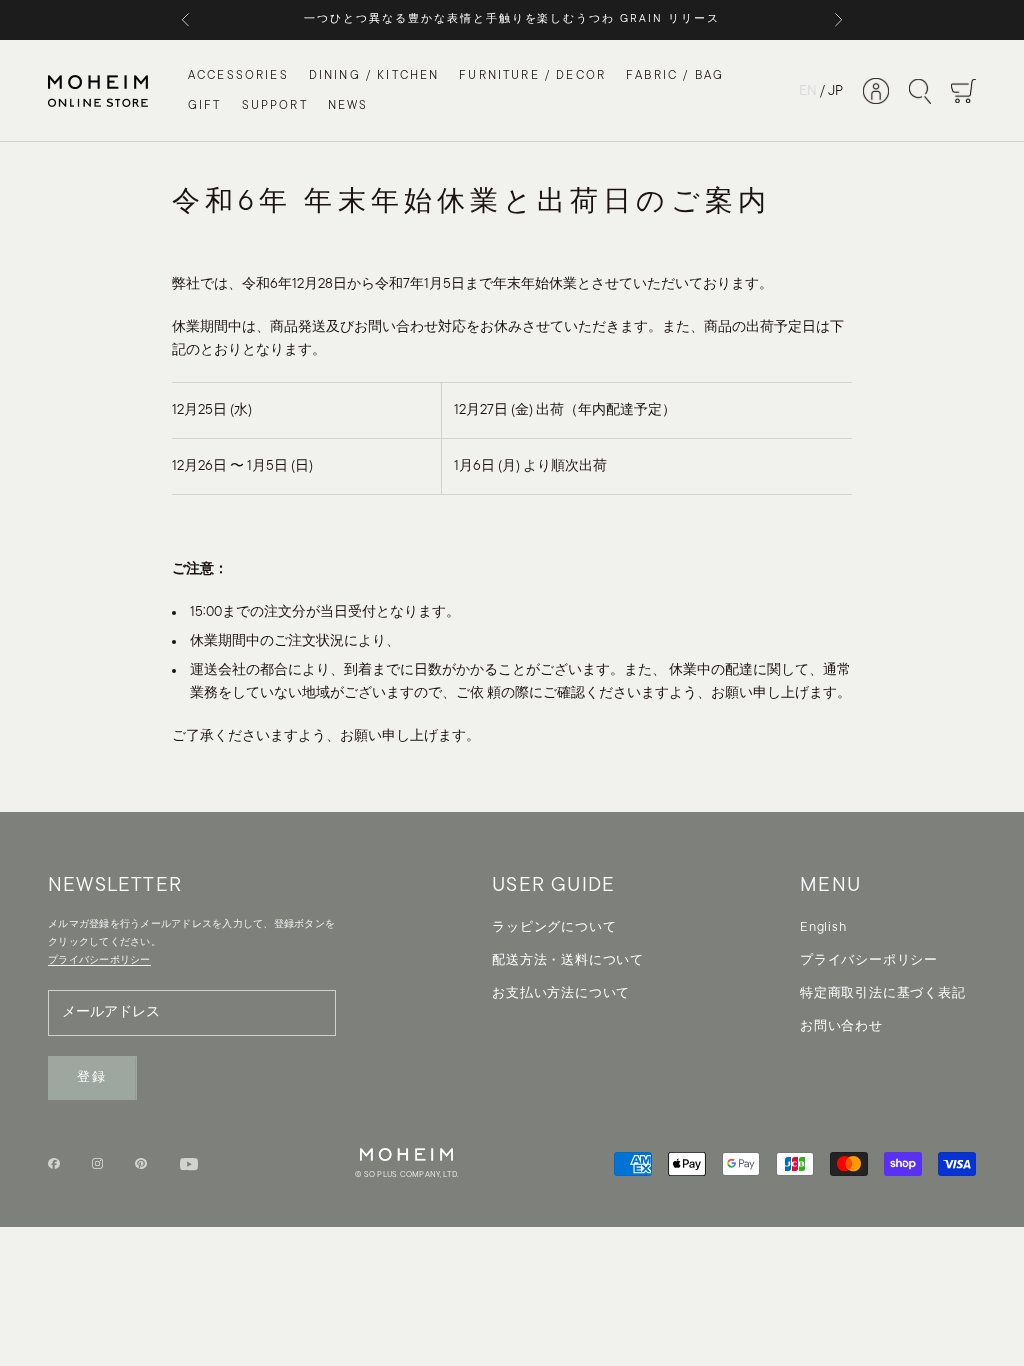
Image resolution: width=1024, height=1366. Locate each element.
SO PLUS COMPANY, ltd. (411, 1175)
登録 (92, 1077)
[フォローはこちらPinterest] (141, 1164)
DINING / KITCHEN (374, 76)
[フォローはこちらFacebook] (54, 1164)
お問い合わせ (841, 1026)
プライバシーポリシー (869, 960)
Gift (205, 106)
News (348, 106)
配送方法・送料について (568, 960)
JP (835, 91)
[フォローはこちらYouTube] (189, 1164)
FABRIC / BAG (675, 76)
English (823, 927)
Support (275, 106)
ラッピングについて (554, 927)
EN (808, 91)
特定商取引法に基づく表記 (882, 993)
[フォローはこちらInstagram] (98, 1164)
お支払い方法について (561, 993)
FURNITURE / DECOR (532, 76)
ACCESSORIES (238, 76)
